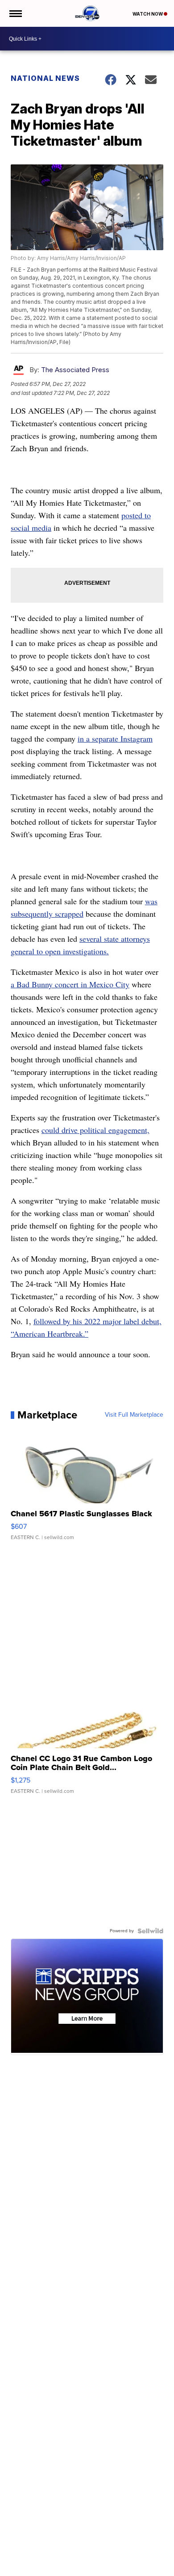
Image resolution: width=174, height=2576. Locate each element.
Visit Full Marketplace (134, 1415)
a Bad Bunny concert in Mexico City (70, 984)
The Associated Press (75, 370)
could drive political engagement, (95, 1130)
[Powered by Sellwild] (150, 1931)
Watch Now (148, 14)
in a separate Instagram (115, 738)
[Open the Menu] (15, 13)
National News (45, 78)
